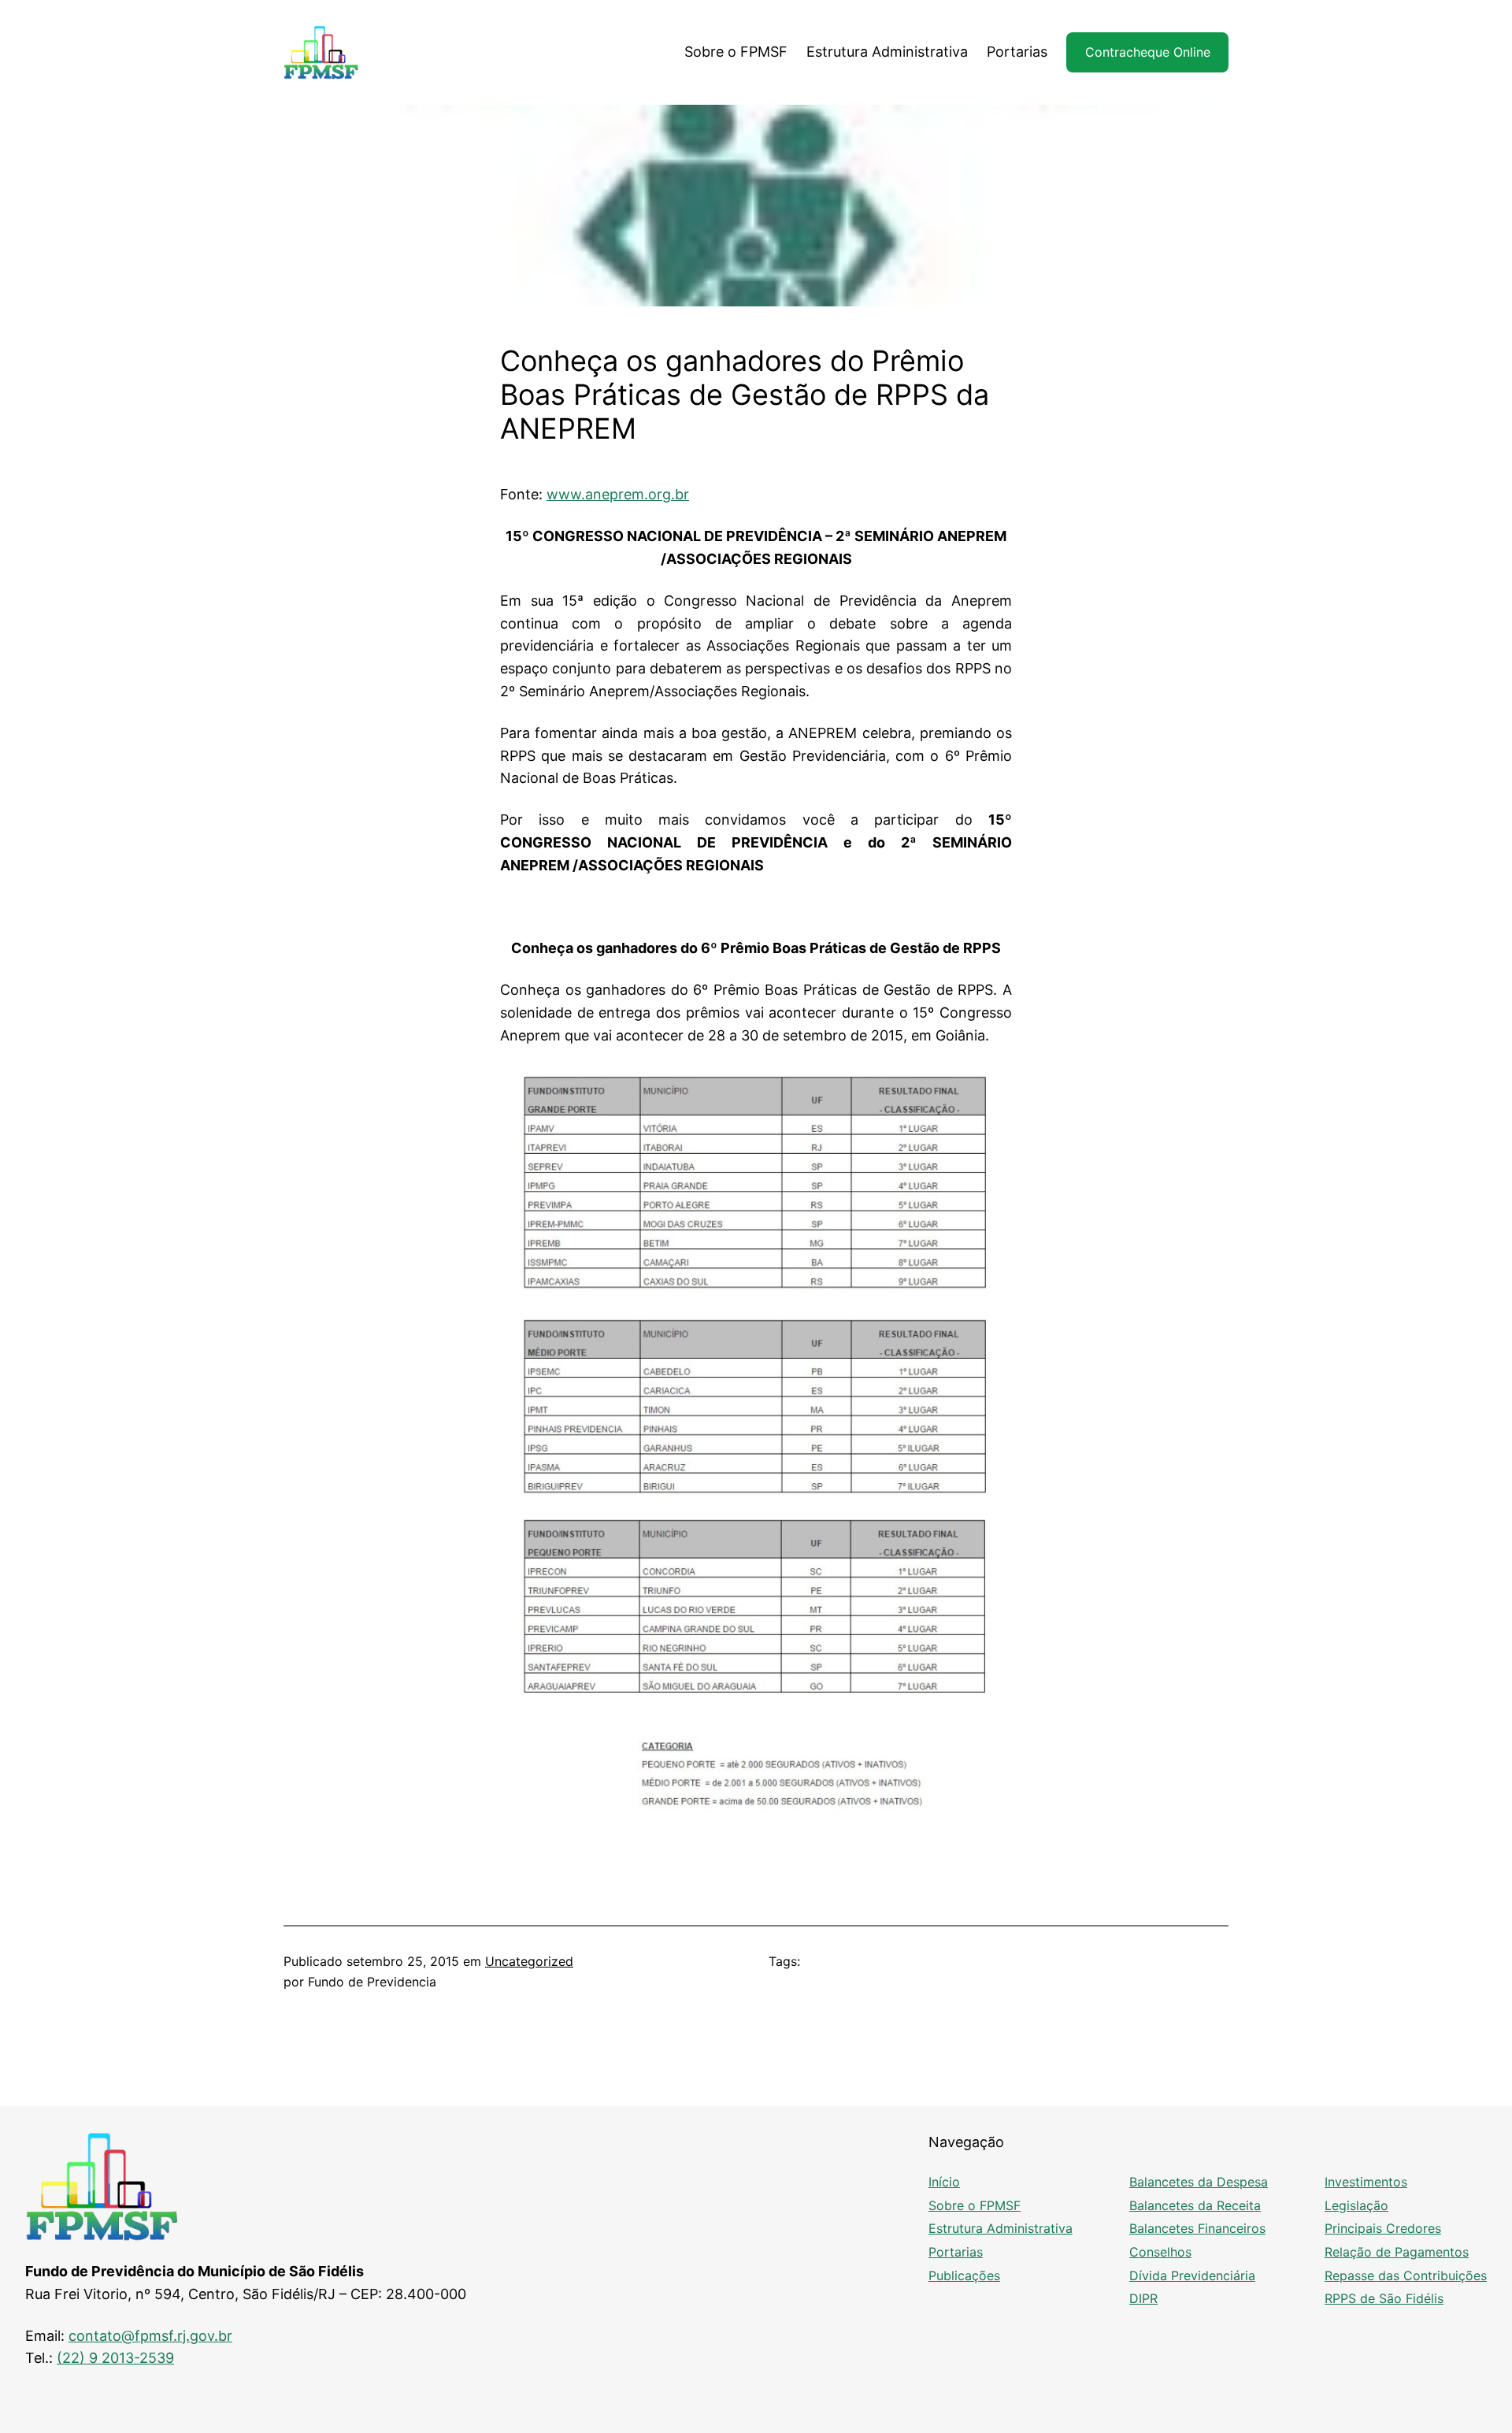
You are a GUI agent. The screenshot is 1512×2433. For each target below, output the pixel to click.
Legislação (1356, 2205)
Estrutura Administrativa (1001, 2228)
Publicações (964, 2275)
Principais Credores (1383, 2228)
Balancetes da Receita (1195, 2205)
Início (944, 2182)
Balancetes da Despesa (1199, 2182)
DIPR (1143, 2298)
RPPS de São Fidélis (1384, 2298)
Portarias (956, 2252)
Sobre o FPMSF (975, 2205)
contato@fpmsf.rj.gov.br (150, 2336)
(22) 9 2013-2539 (115, 2358)
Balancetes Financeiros (1197, 2228)
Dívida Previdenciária (1192, 2275)
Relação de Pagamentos (1397, 2252)
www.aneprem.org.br (618, 494)
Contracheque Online (1148, 52)
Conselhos (1160, 2252)
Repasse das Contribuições (1406, 2275)
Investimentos (1366, 2182)
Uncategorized (529, 1961)
